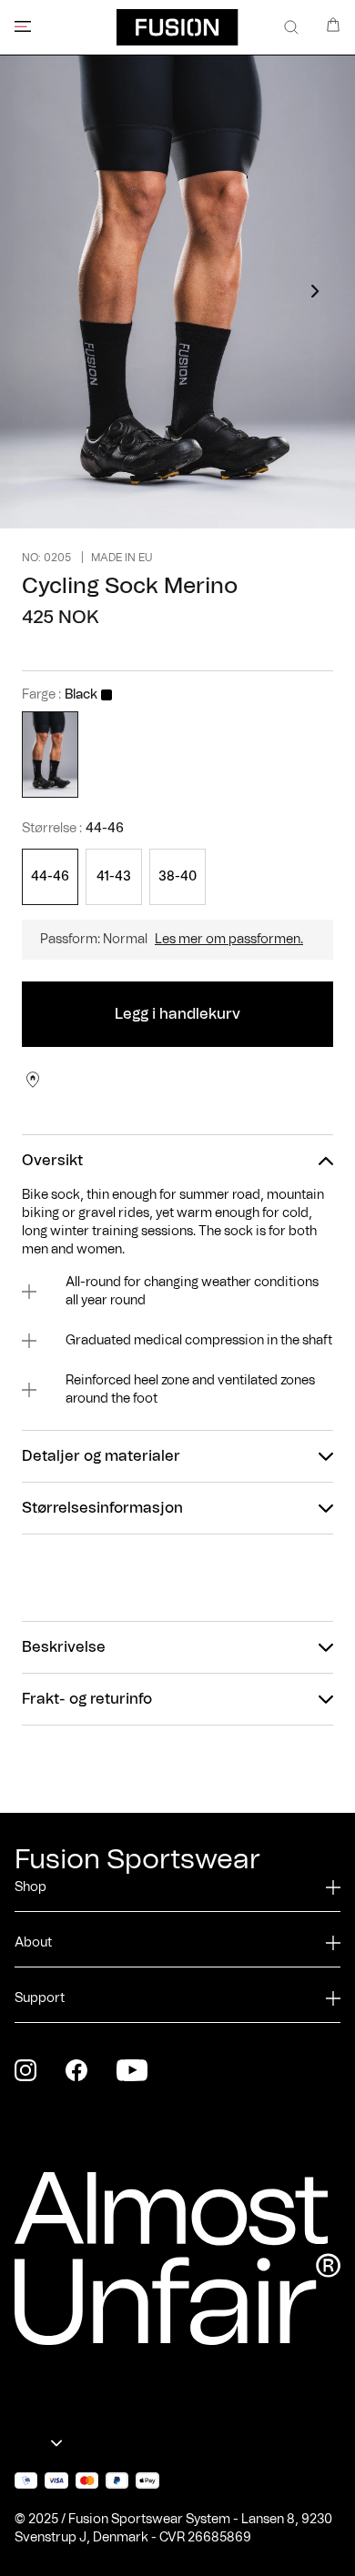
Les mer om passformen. (229, 940)
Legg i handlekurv (177, 1014)
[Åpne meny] (23, 26)
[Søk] (291, 27)
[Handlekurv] (333, 25)
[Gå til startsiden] (177, 27)
